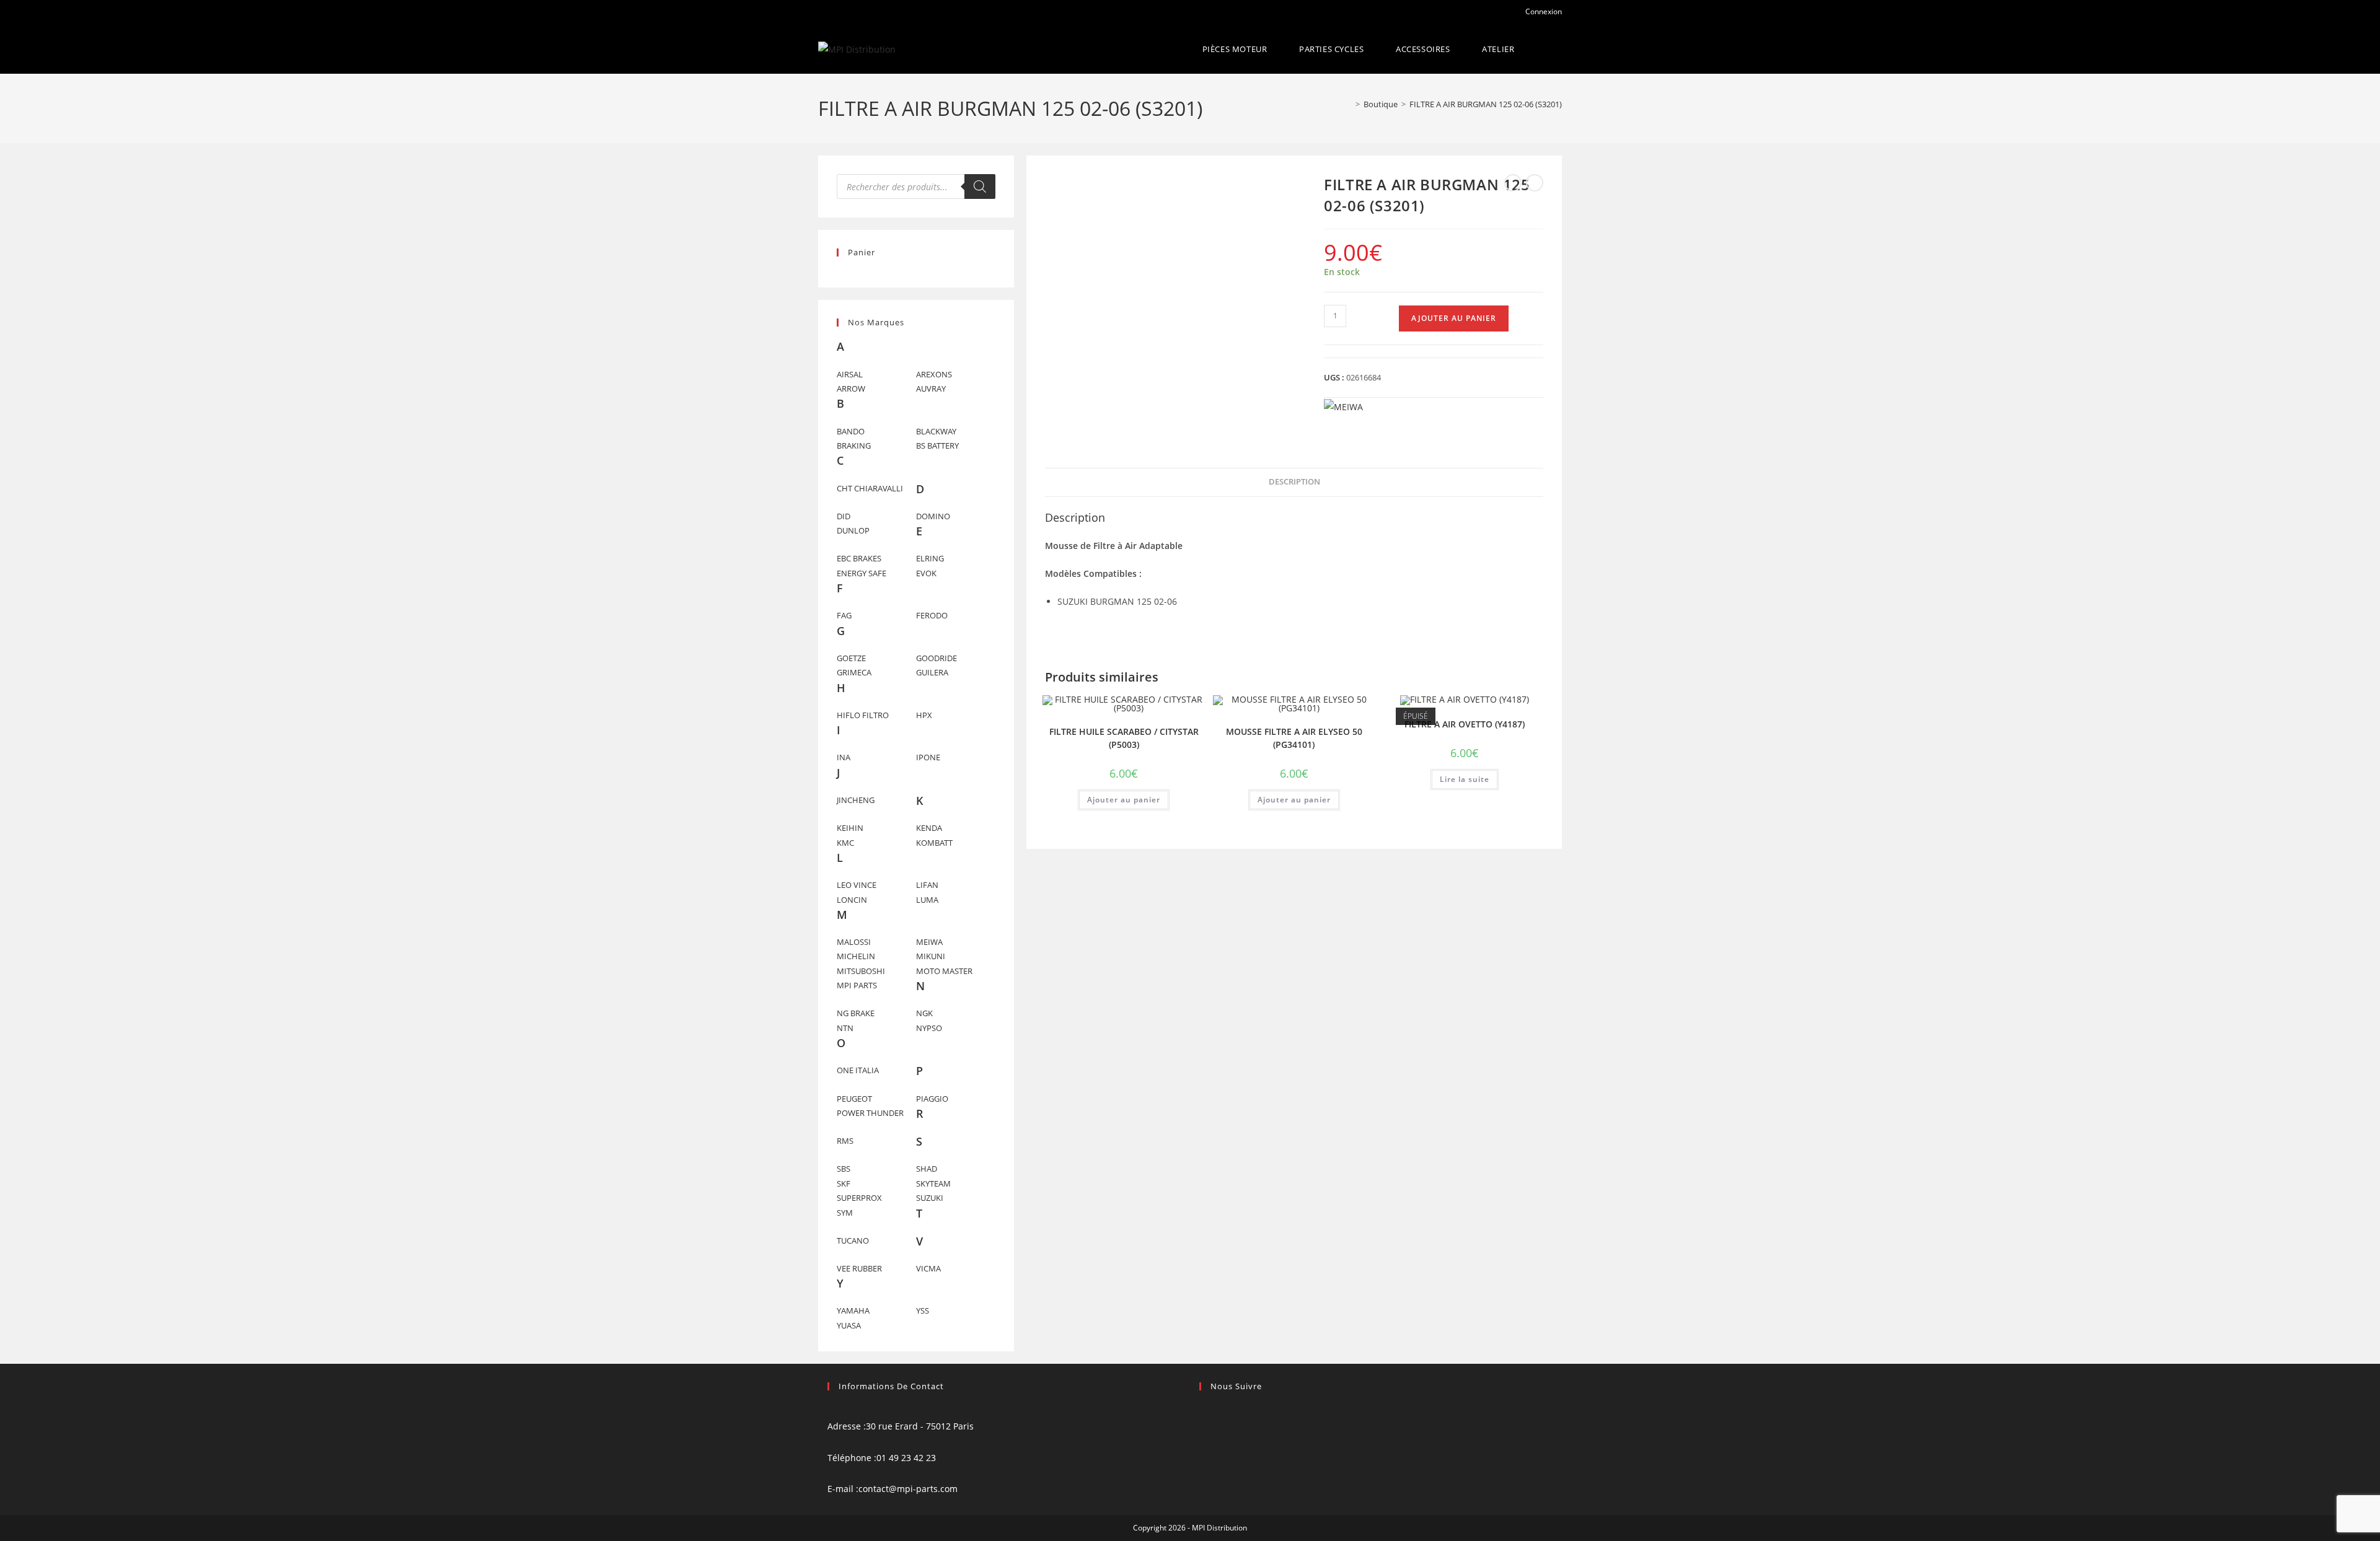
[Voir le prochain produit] (1535, 183)
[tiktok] (1203, 1442)
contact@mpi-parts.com (908, 1489)
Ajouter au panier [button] (1124, 800)
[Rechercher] (980, 187)
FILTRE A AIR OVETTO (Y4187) (1465, 724)
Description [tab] (1294, 482)
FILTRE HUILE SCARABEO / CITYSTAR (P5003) (1124, 738)
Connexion (1543, 11)
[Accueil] (1349, 104)
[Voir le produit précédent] (1513, 183)
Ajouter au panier (1454, 318)
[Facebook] (1203, 1411)
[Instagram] (1203, 1426)
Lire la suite (1465, 779)
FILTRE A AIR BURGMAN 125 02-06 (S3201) (1486, 104)
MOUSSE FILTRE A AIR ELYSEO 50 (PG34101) (1294, 738)
